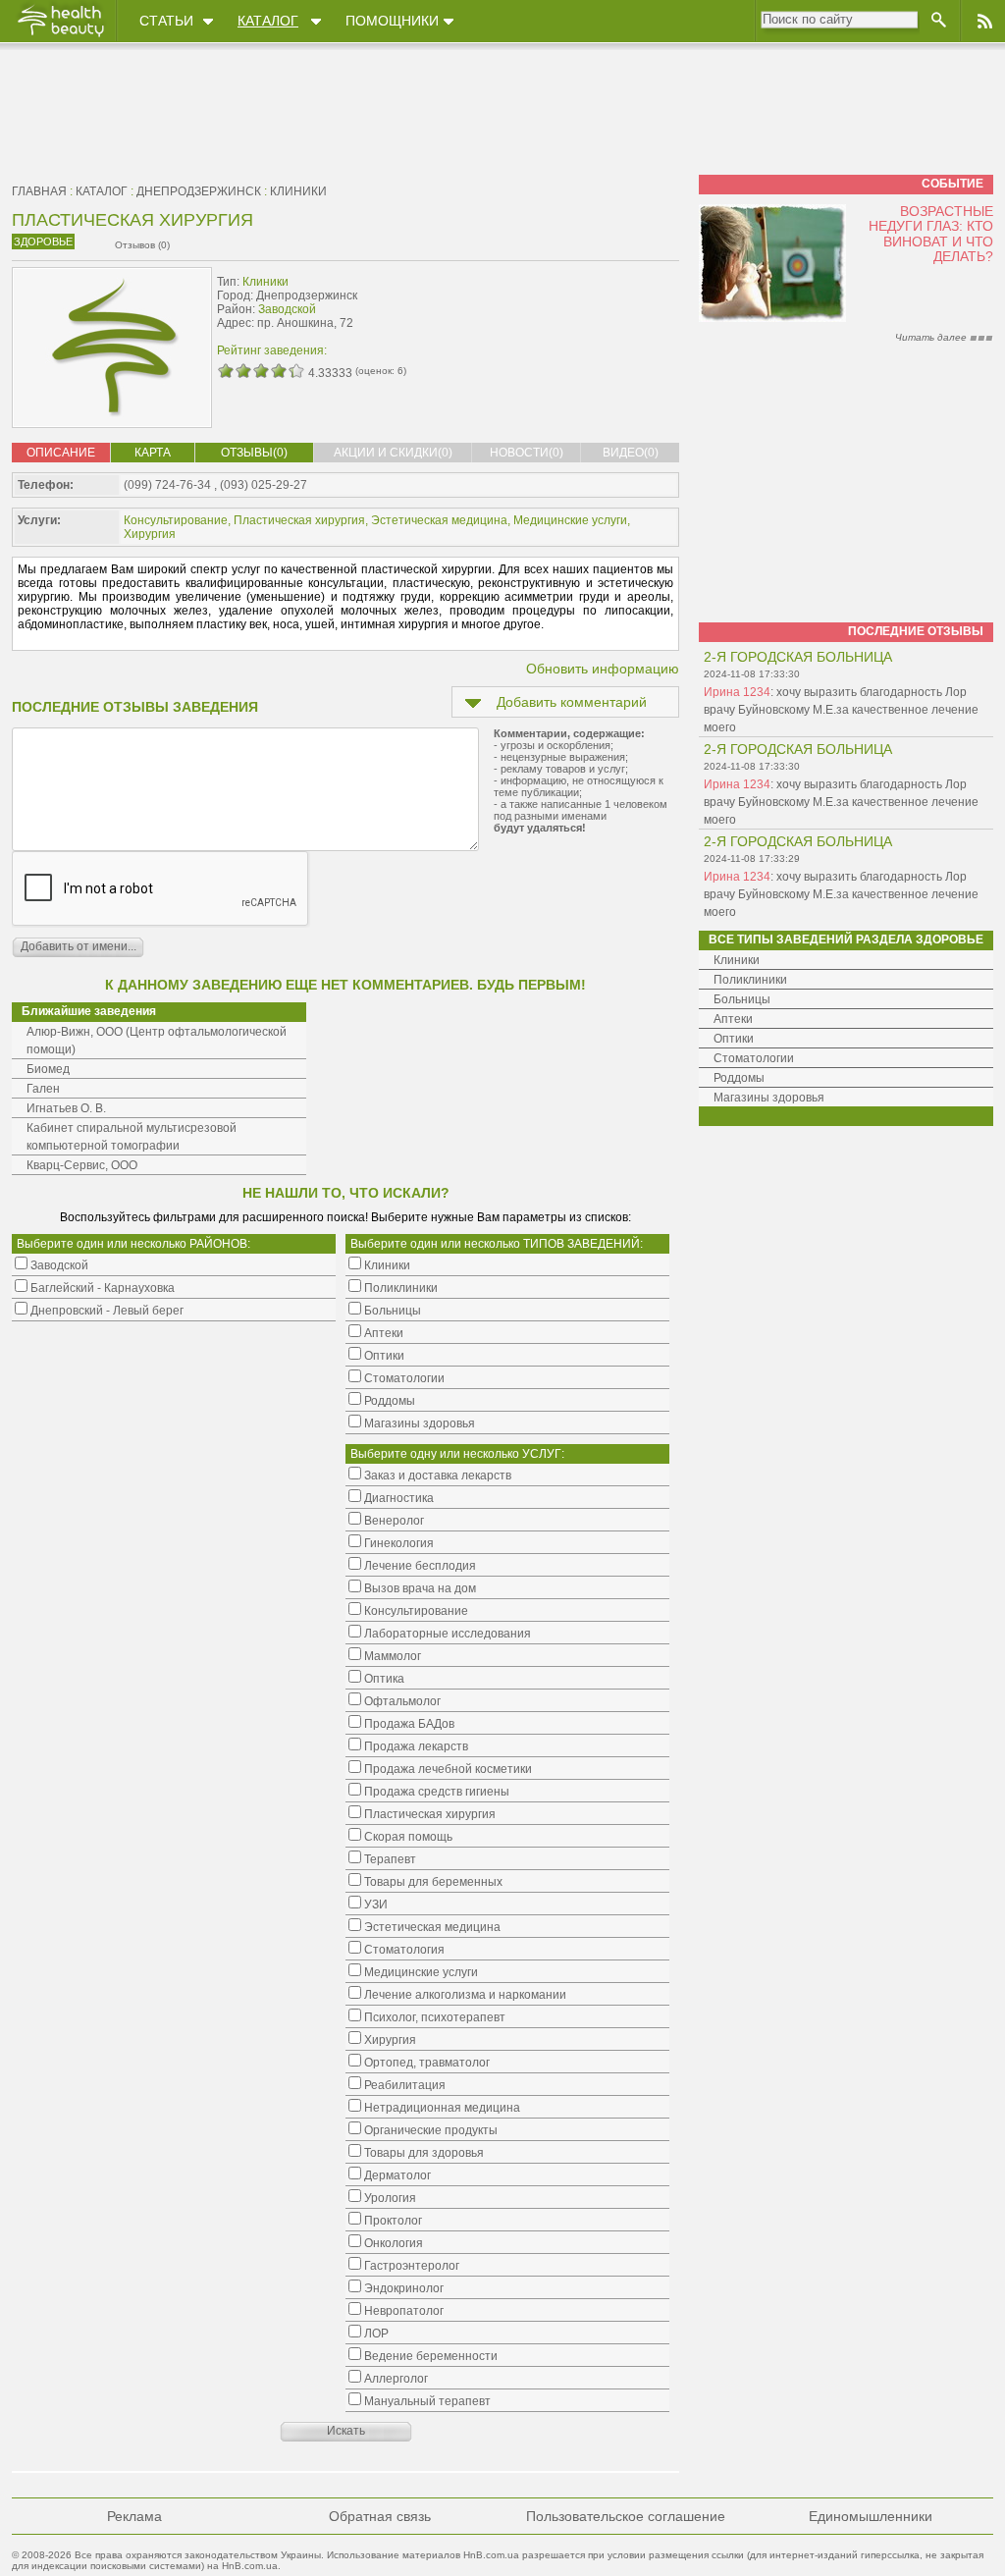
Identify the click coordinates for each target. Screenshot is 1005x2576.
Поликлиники (750, 980)
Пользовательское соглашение (626, 2516)
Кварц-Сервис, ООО (82, 1165)
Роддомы (739, 1078)
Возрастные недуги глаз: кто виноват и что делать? (931, 234)
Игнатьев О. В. (66, 1108)
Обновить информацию (603, 669)
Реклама (134, 2516)
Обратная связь (380, 2516)
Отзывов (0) (142, 245)
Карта (153, 453)
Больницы (742, 999)
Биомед (48, 1069)
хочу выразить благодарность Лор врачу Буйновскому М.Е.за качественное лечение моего (841, 710)
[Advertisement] (555, 311)
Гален (43, 1089)
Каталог (268, 21)
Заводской (287, 309)
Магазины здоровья (769, 1098)
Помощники (392, 21)
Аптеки (733, 1019)
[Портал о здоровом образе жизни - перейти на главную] (60, 36)
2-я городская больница (798, 657)
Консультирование (176, 520)
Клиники (298, 191)
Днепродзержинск (199, 191)
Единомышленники (871, 2516)
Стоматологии (754, 1058)
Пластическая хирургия (299, 520)
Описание (61, 453)
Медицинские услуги (570, 520)
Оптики (734, 1039)
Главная (39, 191)
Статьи (166, 21)
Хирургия (150, 534)
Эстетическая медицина (439, 520)
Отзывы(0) (254, 453)
